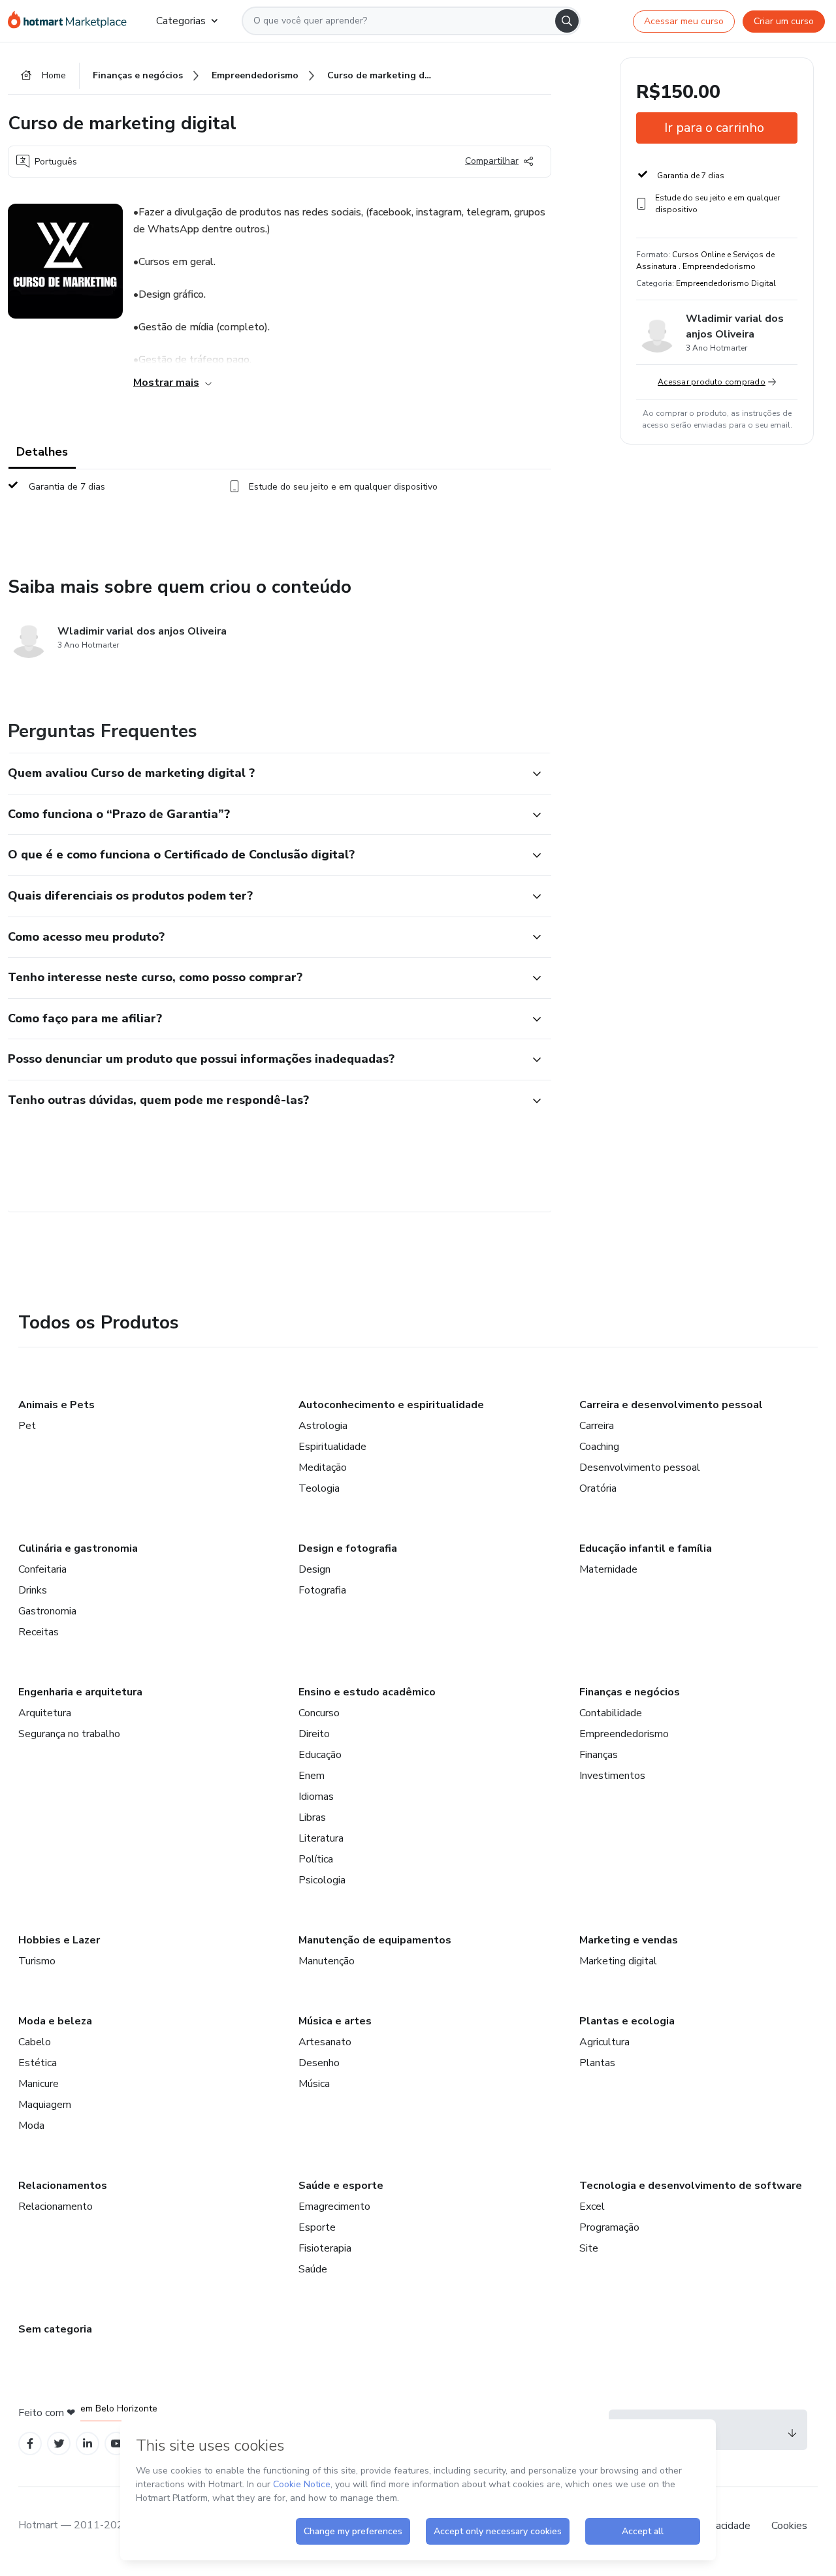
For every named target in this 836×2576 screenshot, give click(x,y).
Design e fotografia (348, 1548)
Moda (31, 2126)
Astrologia (323, 1426)
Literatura (321, 1838)
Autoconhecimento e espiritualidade (391, 1405)
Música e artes (335, 2021)
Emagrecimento (334, 2207)
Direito (314, 1734)
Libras (312, 1817)
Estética (38, 2063)
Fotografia (322, 1590)
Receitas (39, 1632)
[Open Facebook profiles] (30, 2444)
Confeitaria (42, 1569)
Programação (609, 2227)
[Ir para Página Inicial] (72, 21)
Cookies (789, 2526)
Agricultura (604, 2042)
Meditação (323, 1468)
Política (316, 1859)
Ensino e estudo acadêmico (367, 1692)
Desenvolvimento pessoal (640, 1468)
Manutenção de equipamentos (375, 1940)
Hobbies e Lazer (59, 1940)
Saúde (313, 2269)
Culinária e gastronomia (78, 1548)
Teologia (319, 1488)
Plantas (597, 2063)
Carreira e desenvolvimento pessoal (671, 1405)
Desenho (319, 2063)
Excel (592, 2207)
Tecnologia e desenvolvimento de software (691, 2186)
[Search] (567, 21)
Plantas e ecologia (627, 2021)
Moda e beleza (55, 2021)
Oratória (598, 1488)
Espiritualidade (332, 1447)
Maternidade (608, 1569)
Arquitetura (45, 1713)
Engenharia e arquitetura (80, 1692)
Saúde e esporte (341, 2186)
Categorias (181, 21)
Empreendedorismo (624, 1734)
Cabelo (35, 2042)
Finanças (599, 1755)
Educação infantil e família (646, 1548)
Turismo (37, 1961)
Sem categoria (55, 2329)
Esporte (317, 2227)
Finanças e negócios (630, 1692)
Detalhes (42, 452)
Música (314, 2084)
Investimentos (612, 1776)
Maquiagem (45, 2105)
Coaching (599, 1447)
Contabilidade (611, 1713)
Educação (320, 1755)
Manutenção (327, 1961)
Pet (27, 1426)
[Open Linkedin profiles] (88, 2444)
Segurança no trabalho (69, 1734)
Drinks (33, 1590)
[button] (265, 774)
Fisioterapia (325, 2248)
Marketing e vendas (629, 1940)
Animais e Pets (56, 1405)
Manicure (39, 2084)
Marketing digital (618, 1961)
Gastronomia (47, 1611)
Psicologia (322, 1880)
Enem (312, 1776)
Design (314, 1569)
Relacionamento (56, 2207)
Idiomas (316, 1797)
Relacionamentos (63, 2186)
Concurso (319, 1713)
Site (589, 2248)
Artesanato (325, 2042)
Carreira (597, 1426)
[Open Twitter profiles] (59, 2444)
